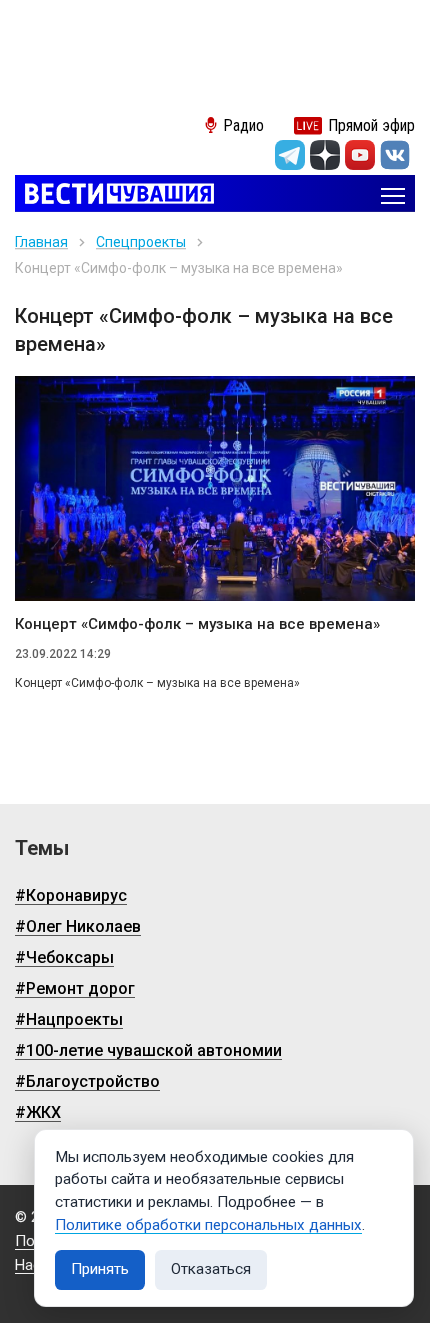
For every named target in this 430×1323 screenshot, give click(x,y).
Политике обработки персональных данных (208, 1225)
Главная (41, 242)
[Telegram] (290, 155)
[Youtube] (360, 155)
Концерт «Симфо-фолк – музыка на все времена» (197, 624)
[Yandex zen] (325, 155)
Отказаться (211, 1269)
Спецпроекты (141, 242)
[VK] (395, 155)
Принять (100, 1269)
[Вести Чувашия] (114, 195)
